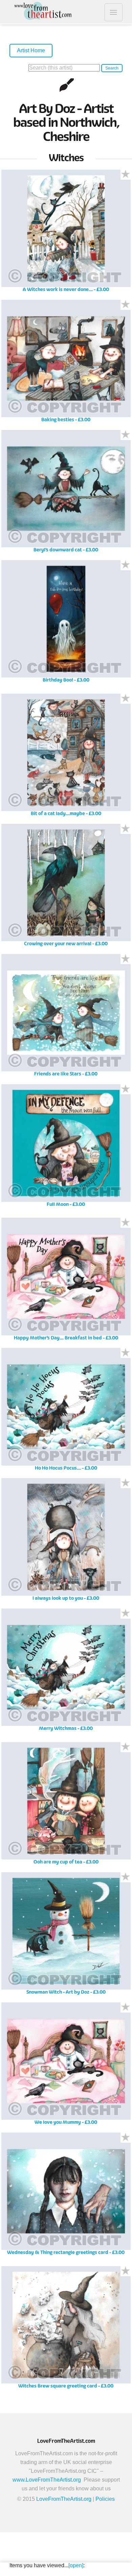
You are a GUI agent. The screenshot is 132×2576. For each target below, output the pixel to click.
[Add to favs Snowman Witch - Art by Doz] (126, 1877)
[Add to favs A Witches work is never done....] (126, 175)
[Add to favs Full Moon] (126, 1089)
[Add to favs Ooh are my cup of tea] (126, 1747)
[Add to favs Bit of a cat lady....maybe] (126, 699)
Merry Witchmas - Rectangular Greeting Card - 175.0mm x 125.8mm (66, 1672)
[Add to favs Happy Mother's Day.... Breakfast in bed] (126, 1223)
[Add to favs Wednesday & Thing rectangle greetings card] (126, 2138)
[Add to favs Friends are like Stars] (126, 959)
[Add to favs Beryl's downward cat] (126, 435)
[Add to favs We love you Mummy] (126, 2007)
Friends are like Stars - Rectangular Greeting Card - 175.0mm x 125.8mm (66, 1018)
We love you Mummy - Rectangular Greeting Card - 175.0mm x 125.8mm (66, 2066)
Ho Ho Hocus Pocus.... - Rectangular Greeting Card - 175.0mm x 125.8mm (66, 1411)
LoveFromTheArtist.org (64, 2499)
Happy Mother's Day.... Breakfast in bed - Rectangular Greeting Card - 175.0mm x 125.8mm (66, 1281)
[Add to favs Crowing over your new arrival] (126, 829)
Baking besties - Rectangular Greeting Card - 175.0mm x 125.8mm (66, 363)
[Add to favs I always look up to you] (126, 1483)
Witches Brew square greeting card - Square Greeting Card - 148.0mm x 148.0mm (66, 2330)
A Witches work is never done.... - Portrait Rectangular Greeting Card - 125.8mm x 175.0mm (66, 233)
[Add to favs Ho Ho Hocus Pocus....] (126, 1353)
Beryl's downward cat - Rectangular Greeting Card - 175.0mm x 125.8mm (66, 494)
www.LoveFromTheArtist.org (47, 2480)
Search (112, 68)
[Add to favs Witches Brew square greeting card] (126, 2271)
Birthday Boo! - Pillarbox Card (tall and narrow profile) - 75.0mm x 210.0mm (66, 624)
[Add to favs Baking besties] (126, 305)
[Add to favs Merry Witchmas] (126, 1614)
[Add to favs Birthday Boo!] (126, 565)
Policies (105, 2499)
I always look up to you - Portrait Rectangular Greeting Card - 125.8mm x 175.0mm (66, 1542)
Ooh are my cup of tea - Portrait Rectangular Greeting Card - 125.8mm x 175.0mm (66, 1806)
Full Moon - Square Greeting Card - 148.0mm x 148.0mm (66, 1148)
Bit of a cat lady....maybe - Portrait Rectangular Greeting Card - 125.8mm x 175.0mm (66, 757)
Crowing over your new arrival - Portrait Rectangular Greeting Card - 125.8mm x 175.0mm (66, 887)
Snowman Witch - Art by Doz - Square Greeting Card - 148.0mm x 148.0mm (66, 1936)
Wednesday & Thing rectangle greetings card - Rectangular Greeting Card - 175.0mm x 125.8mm (66, 2196)
